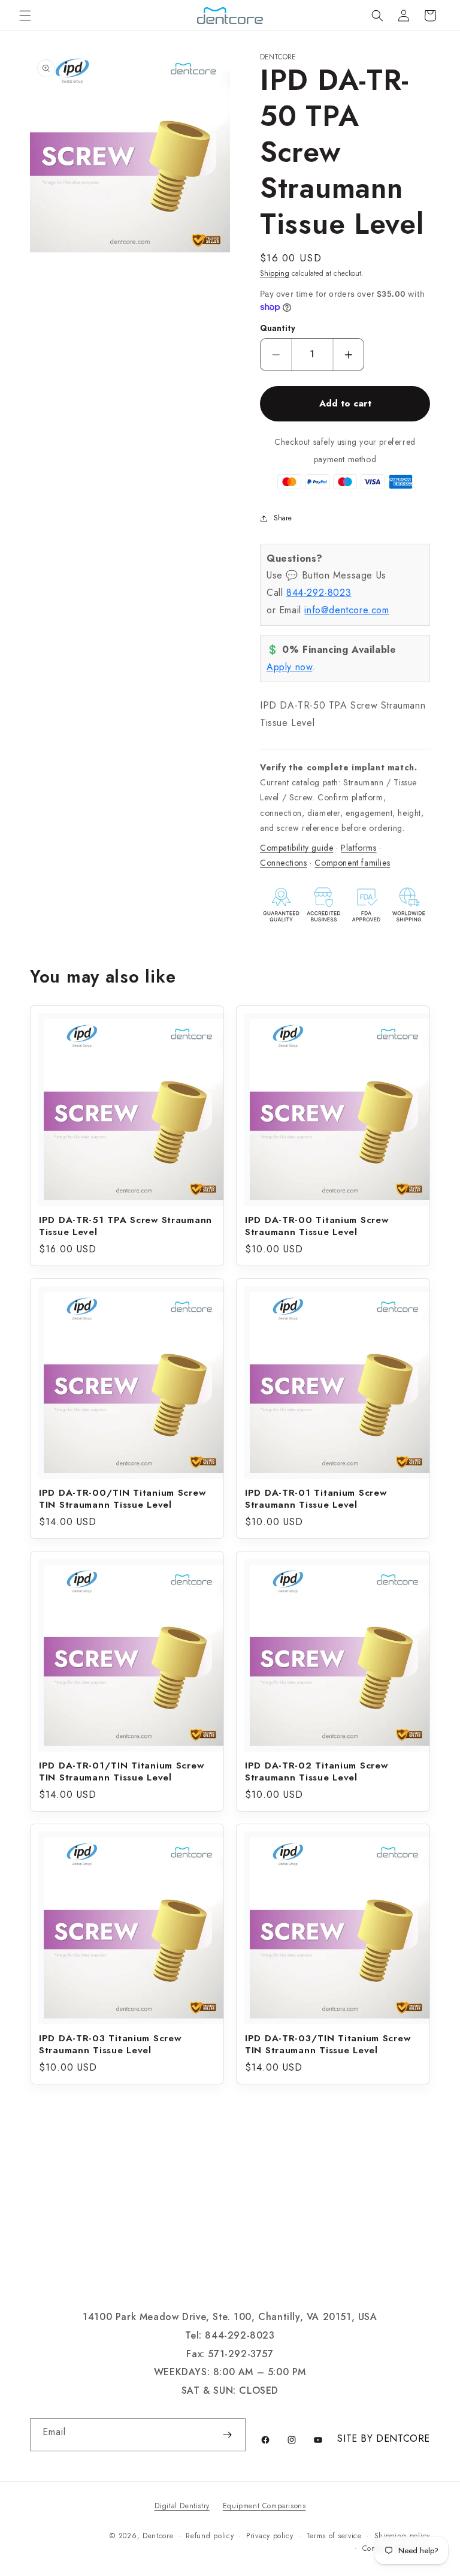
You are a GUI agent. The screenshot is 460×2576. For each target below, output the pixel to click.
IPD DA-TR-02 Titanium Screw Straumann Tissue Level (316, 1771)
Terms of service (334, 2536)
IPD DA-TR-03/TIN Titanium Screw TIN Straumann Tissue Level (328, 2044)
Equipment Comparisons (264, 2506)
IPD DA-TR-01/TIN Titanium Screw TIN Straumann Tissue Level (121, 1771)
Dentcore (158, 2536)
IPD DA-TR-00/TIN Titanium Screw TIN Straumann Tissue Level (122, 1499)
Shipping (275, 273)
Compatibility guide (296, 848)
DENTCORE (403, 2438)
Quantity (278, 328)
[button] (25, 16)
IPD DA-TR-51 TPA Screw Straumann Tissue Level (125, 1226)
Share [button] (283, 518)
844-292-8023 (319, 593)
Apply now (289, 667)
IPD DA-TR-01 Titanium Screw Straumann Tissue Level (316, 1499)
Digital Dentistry (182, 2506)
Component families (352, 863)
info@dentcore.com (346, 610)
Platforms (358, 848)
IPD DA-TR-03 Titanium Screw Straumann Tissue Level (110, 2044)
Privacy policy (270, 2536)
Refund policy (210, 2536)
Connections (284, 863)
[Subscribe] (227, 2435)
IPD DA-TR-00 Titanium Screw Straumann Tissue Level (317, 1226)
